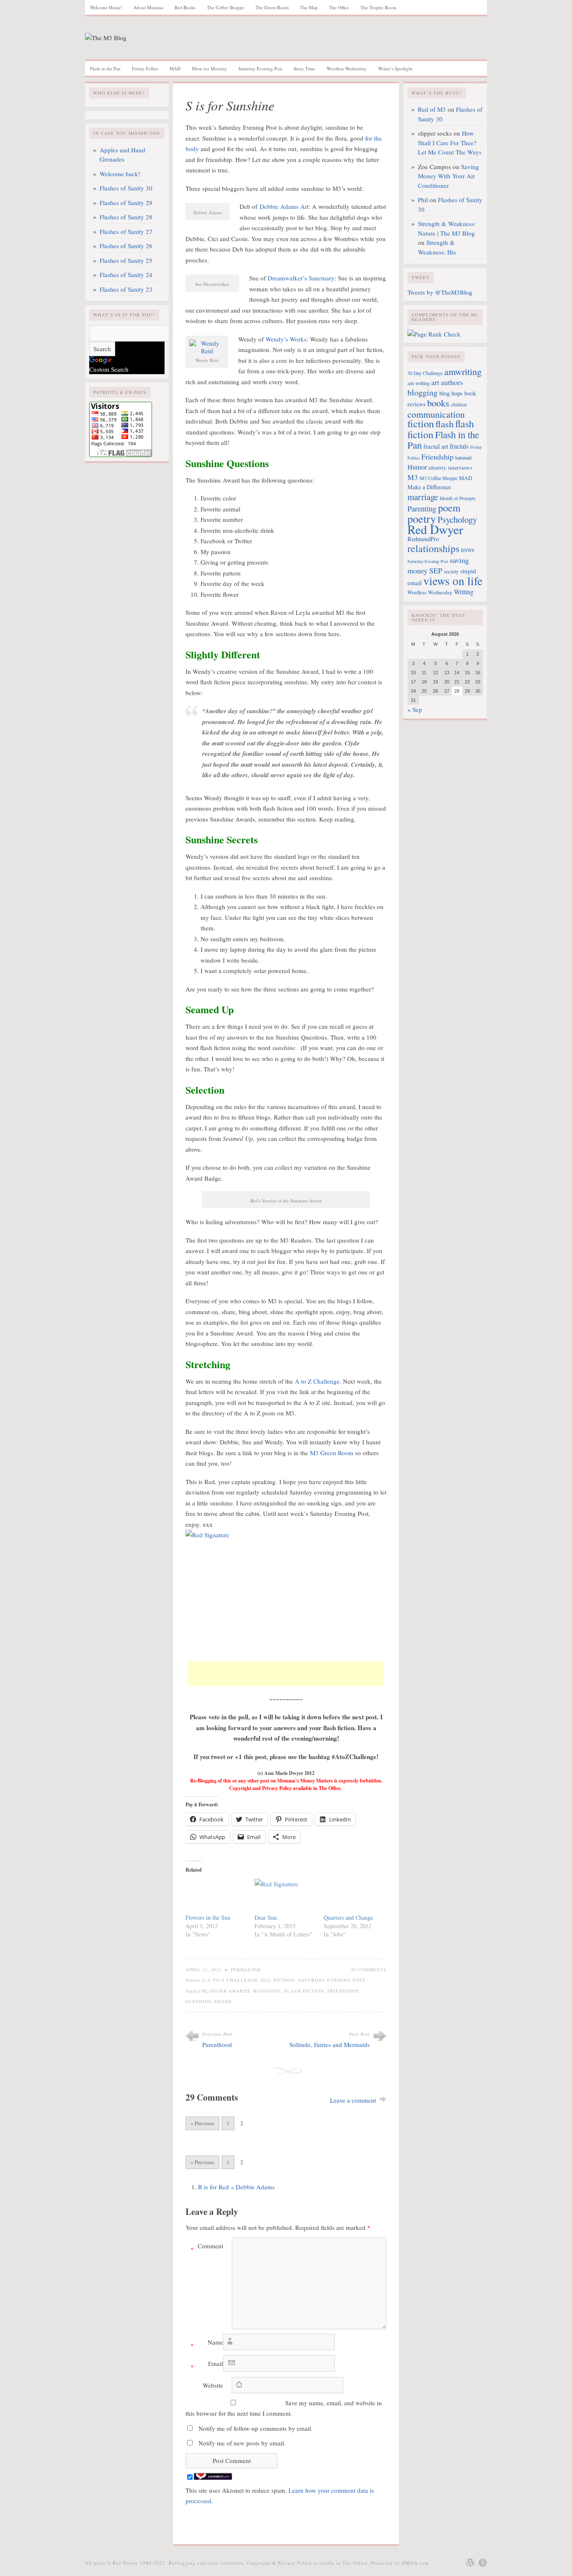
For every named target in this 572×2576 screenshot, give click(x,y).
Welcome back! (120, 174)
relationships (433, 548)
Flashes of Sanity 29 (126, 203)
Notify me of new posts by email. (242, 2443)
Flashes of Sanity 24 (126, 275)
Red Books (185, 7)
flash (444, 424)
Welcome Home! (106, 7)
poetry (422, 518)
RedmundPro (423, 539)
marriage (423, 497)
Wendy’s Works (286, 339)
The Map (309, 7)
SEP (436, 570)
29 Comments (369, 1970)
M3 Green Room (332, 1453)
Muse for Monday (209, 68)
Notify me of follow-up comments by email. (256, 2428)
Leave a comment (353, 2100)
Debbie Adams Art (284, 206)
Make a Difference (429, 487)
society (451, 571)
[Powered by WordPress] (470, 2563)
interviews (460, 467)
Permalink (246, 1970)
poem (449, 508)
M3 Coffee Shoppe (438, 478)
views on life (453, 581)
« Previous (202, 2123)
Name (207, 2344)
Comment (207, 2247)
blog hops (451, 393)
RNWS (468, 550)
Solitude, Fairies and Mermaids (330, 2044)
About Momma (148, 7)
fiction (421, 423)
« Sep (415, 709)
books (438, 403)
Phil (423, 200)
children (459, 405)
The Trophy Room (379, 7)
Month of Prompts (457, 498)
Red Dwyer (435, 529)
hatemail (463, 457)
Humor (417, 467)
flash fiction (304, 1991)
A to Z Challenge (317, 1381)
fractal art (436, 446)
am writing (419, 383)
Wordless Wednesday (347, 68)
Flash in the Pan (105, 68)
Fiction (284, 1980)
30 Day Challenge (425, 373)
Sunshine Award (209, 2001)
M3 (413, 477)
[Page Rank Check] (434, 334)
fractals (459, 446)
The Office (339, 7)
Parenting (422, 509)
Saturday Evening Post (260, 68)
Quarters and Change (348, 1917)
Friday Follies (145, 68)
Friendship (343, 1991)
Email (207, 2365)
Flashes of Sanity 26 (126, 246)
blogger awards (226, 1991)
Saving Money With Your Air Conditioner (448, 176)
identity (437, 467)
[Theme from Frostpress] (483, 2563)
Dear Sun (266, 1917)
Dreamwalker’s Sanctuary (301, 278)
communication (436, 414)
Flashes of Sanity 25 (126, 260)
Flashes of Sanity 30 (126, 188)
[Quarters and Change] (354, 1896)
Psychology (457, 519)
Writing (464, 592)
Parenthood (217, 2044)
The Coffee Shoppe (225, 7)
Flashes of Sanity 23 (126, 289)
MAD (175, 68)
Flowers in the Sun (208, 1917)
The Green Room (272, 7)
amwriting (463, 371)
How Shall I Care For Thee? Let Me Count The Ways (450, 143)
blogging (267, 1991)
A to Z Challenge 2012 (239, 1980)
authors (452, 382)
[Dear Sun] (285, 1896)
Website (213, 2385)
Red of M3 (432, 109)
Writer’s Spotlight (395, 68)
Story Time (304, 68)
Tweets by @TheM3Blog (440, 292)
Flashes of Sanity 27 (126, 231)
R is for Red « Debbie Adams (236, 2187)
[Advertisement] (286, 1674)
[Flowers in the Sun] (216, 1896)
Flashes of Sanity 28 (126, 217)
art (435, 382)
